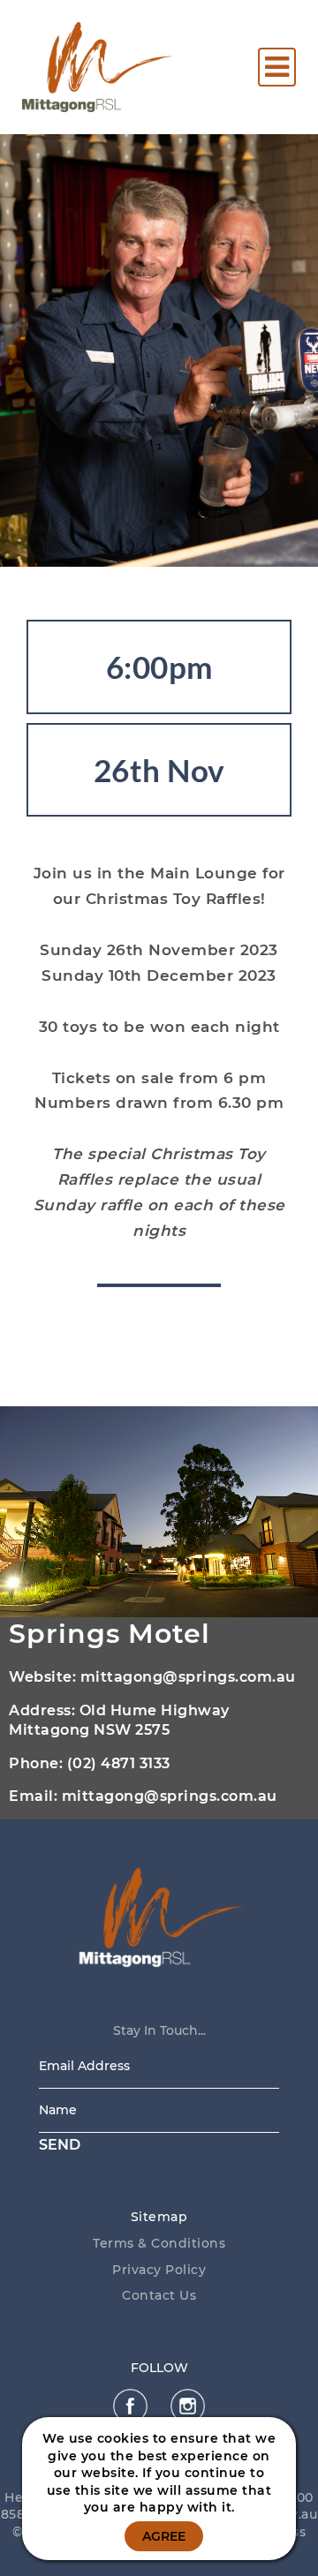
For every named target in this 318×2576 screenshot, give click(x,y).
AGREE (164, 2536)
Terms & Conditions (159, 2243)
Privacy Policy (159, 2270)
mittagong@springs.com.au (188, 1677)
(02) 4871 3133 (119, 1763)
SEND (60, 2145)
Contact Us (159, 2295)
